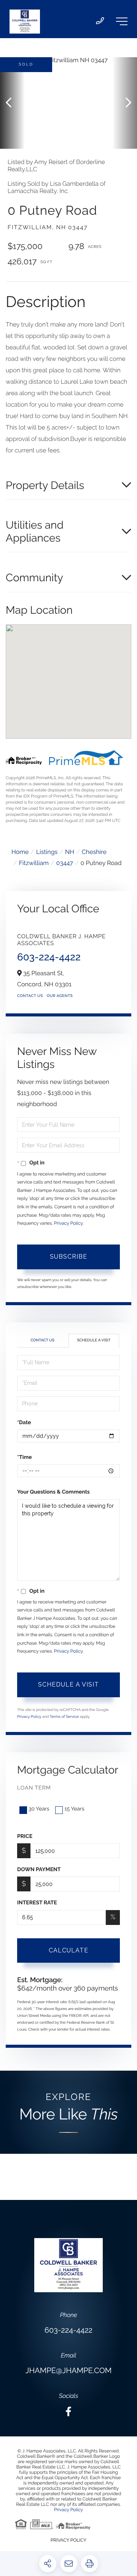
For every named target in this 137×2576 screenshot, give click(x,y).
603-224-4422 (49, 957)
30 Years (39, 1809)
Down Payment (39, 1870)
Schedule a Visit (94, 1340)
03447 (65, 863)
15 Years (74, 1809)
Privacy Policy (68, 1223)
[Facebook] (68, 2412)
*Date (24, 1423)
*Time (25, 1457)
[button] (12, 103)
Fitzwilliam (34, 863)
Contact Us (30, 996)
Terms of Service (65, 1717)
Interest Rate (37, 1903)
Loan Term (34, 1788)
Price (25, 1836)
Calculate (68, 1950)
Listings (47, 852)
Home (20, 852)
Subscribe (68, 1257)
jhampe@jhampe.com (68, 2370)
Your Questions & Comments (53, 1492)
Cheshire (94, 852)
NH (70, 852)
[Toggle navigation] (122, 21)
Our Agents (60, 996)
